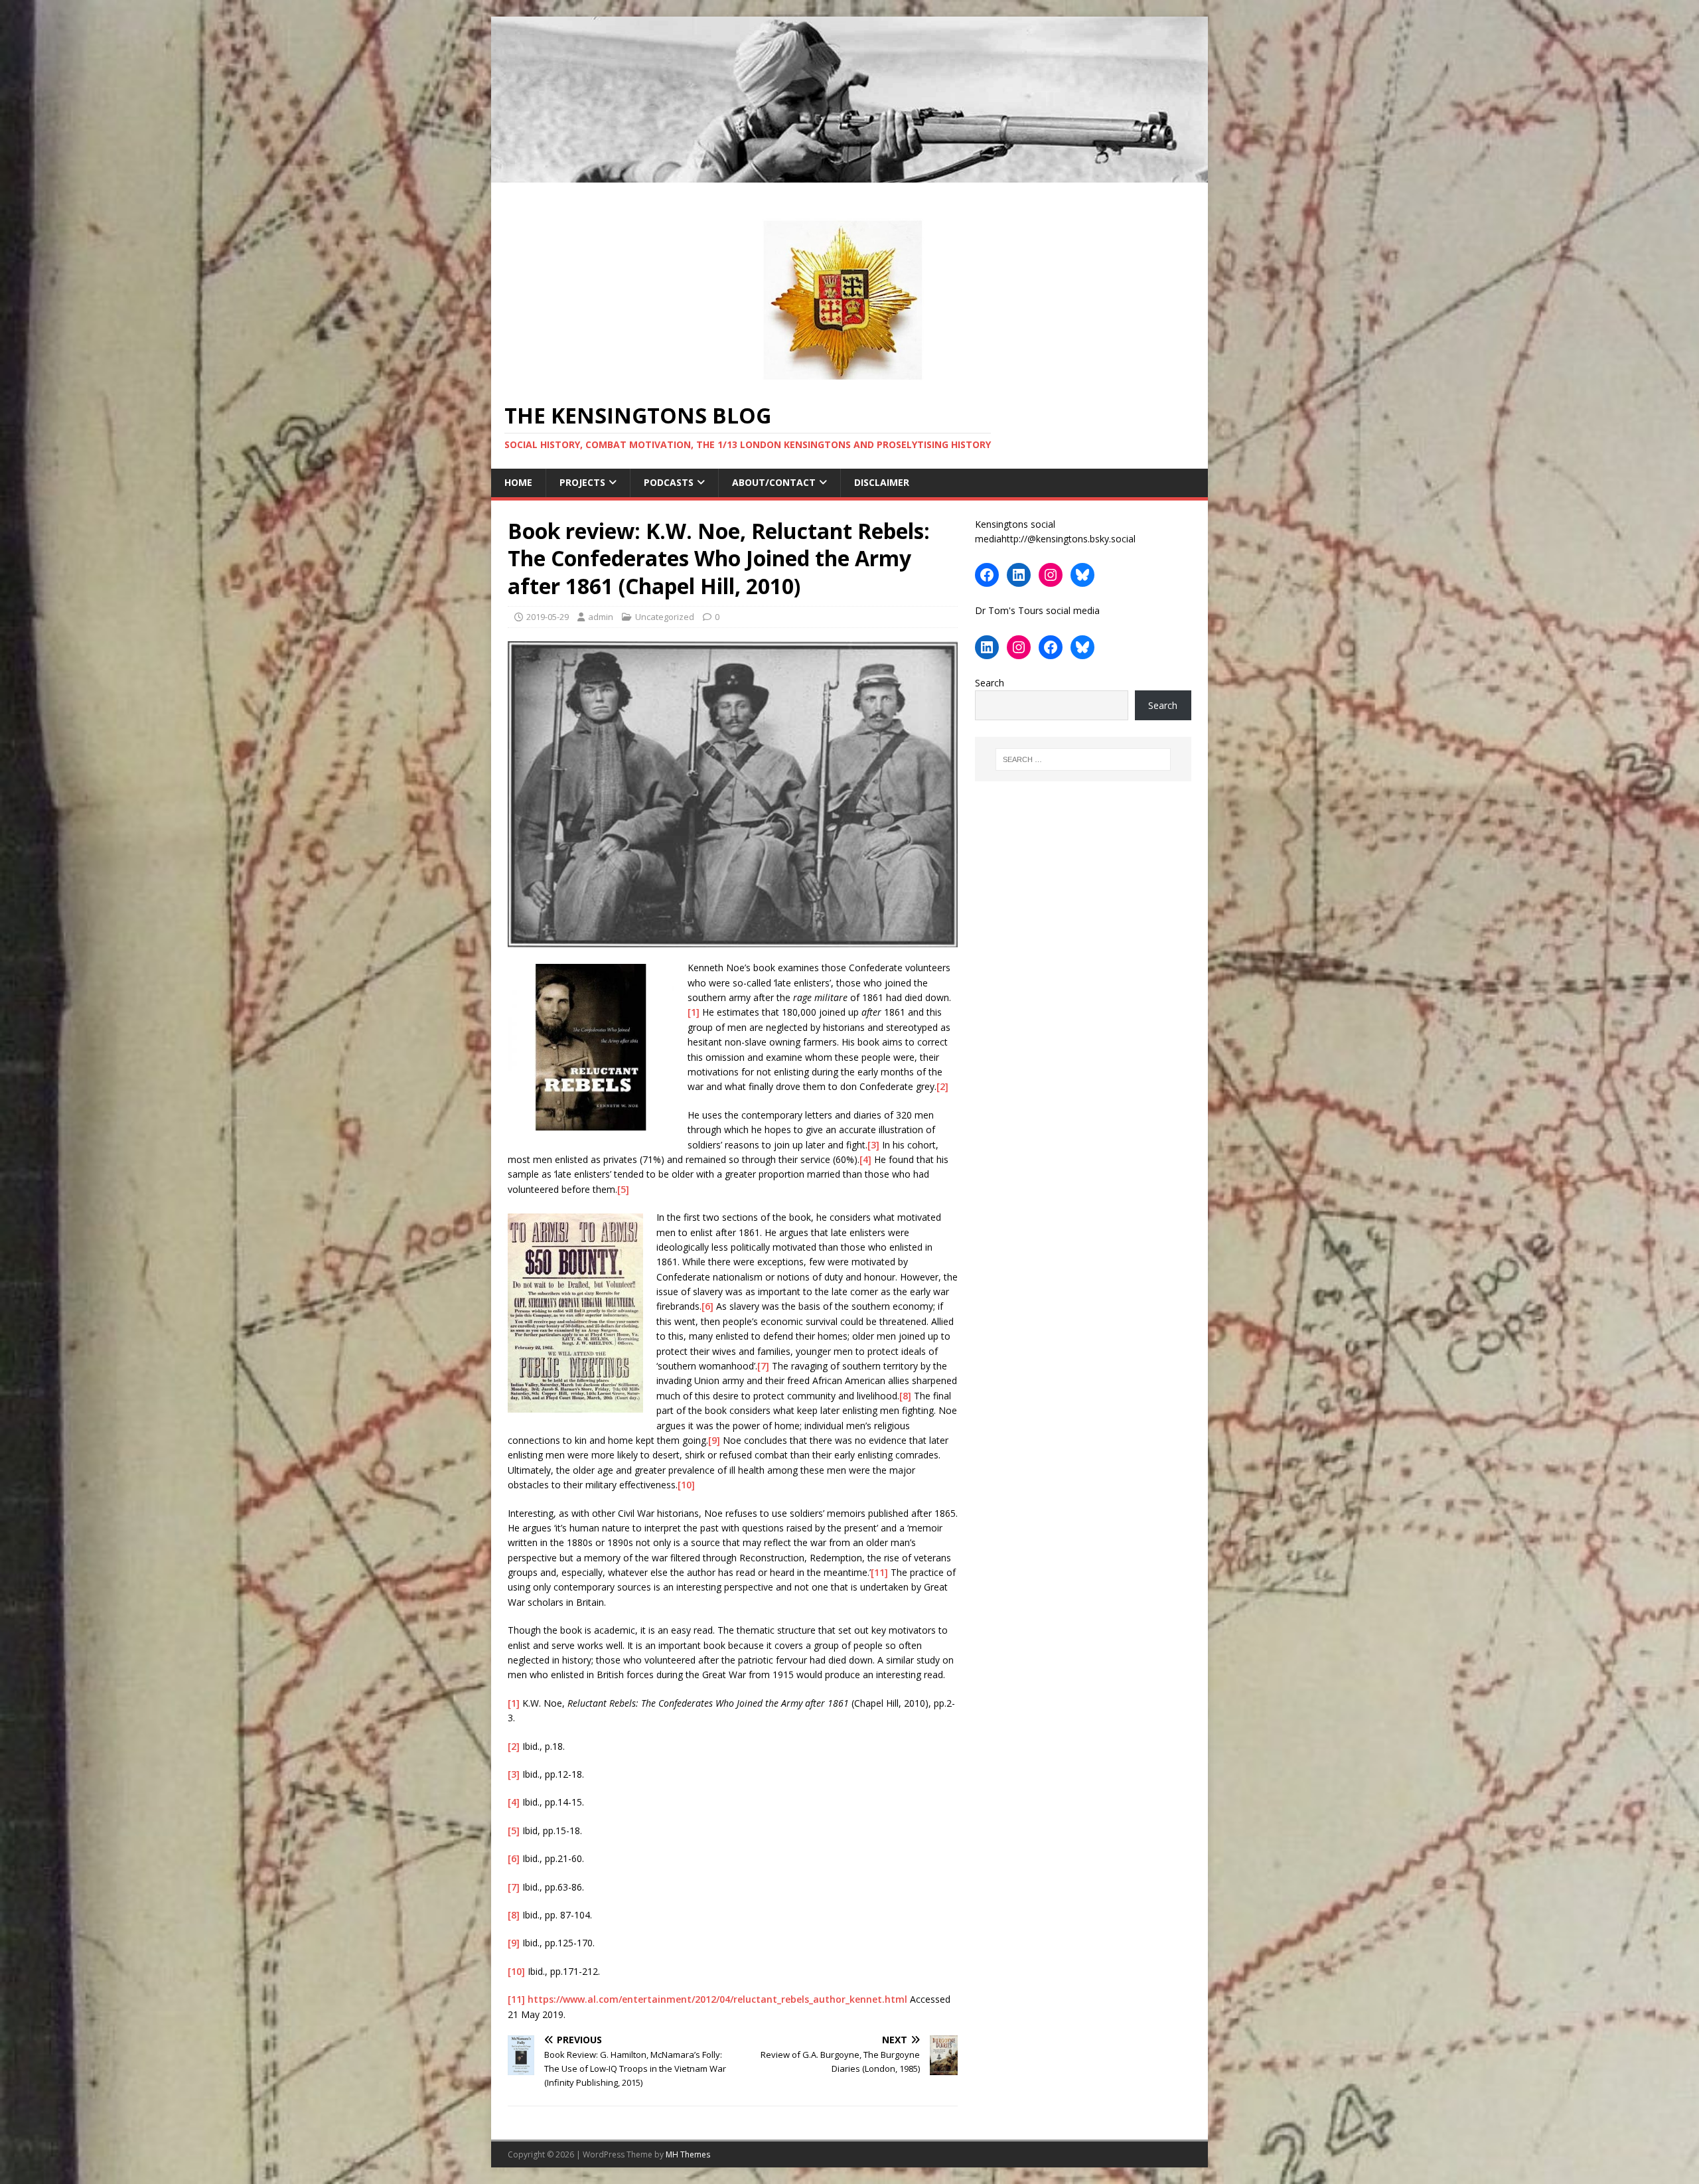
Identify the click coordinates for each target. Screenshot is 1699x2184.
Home (518, 482)
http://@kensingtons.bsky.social (1069, 539)
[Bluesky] (1082, 575)
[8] (905, 1396)
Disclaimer (882, 482)
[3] (873, 1145)
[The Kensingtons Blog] (849, 175)
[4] (865, 1159)
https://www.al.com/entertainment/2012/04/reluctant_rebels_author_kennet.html (717, 1999)
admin (601, 617)
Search (990, 683)
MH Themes (688, 2154)
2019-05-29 (548, 617)
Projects (582, 482)
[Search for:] (1083, 759)
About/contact (774, 482)
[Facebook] (987, 575)
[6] (707, 1306)
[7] (763, 1366)
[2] (942, 1086)
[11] (879, 1572)
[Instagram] (1051, 575)
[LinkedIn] (1019, 575)
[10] (686, 1485)
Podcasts (669, 482)
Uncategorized (665, 617)
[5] (623, 1189)
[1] (694, 1012)
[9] (714, 1440)
